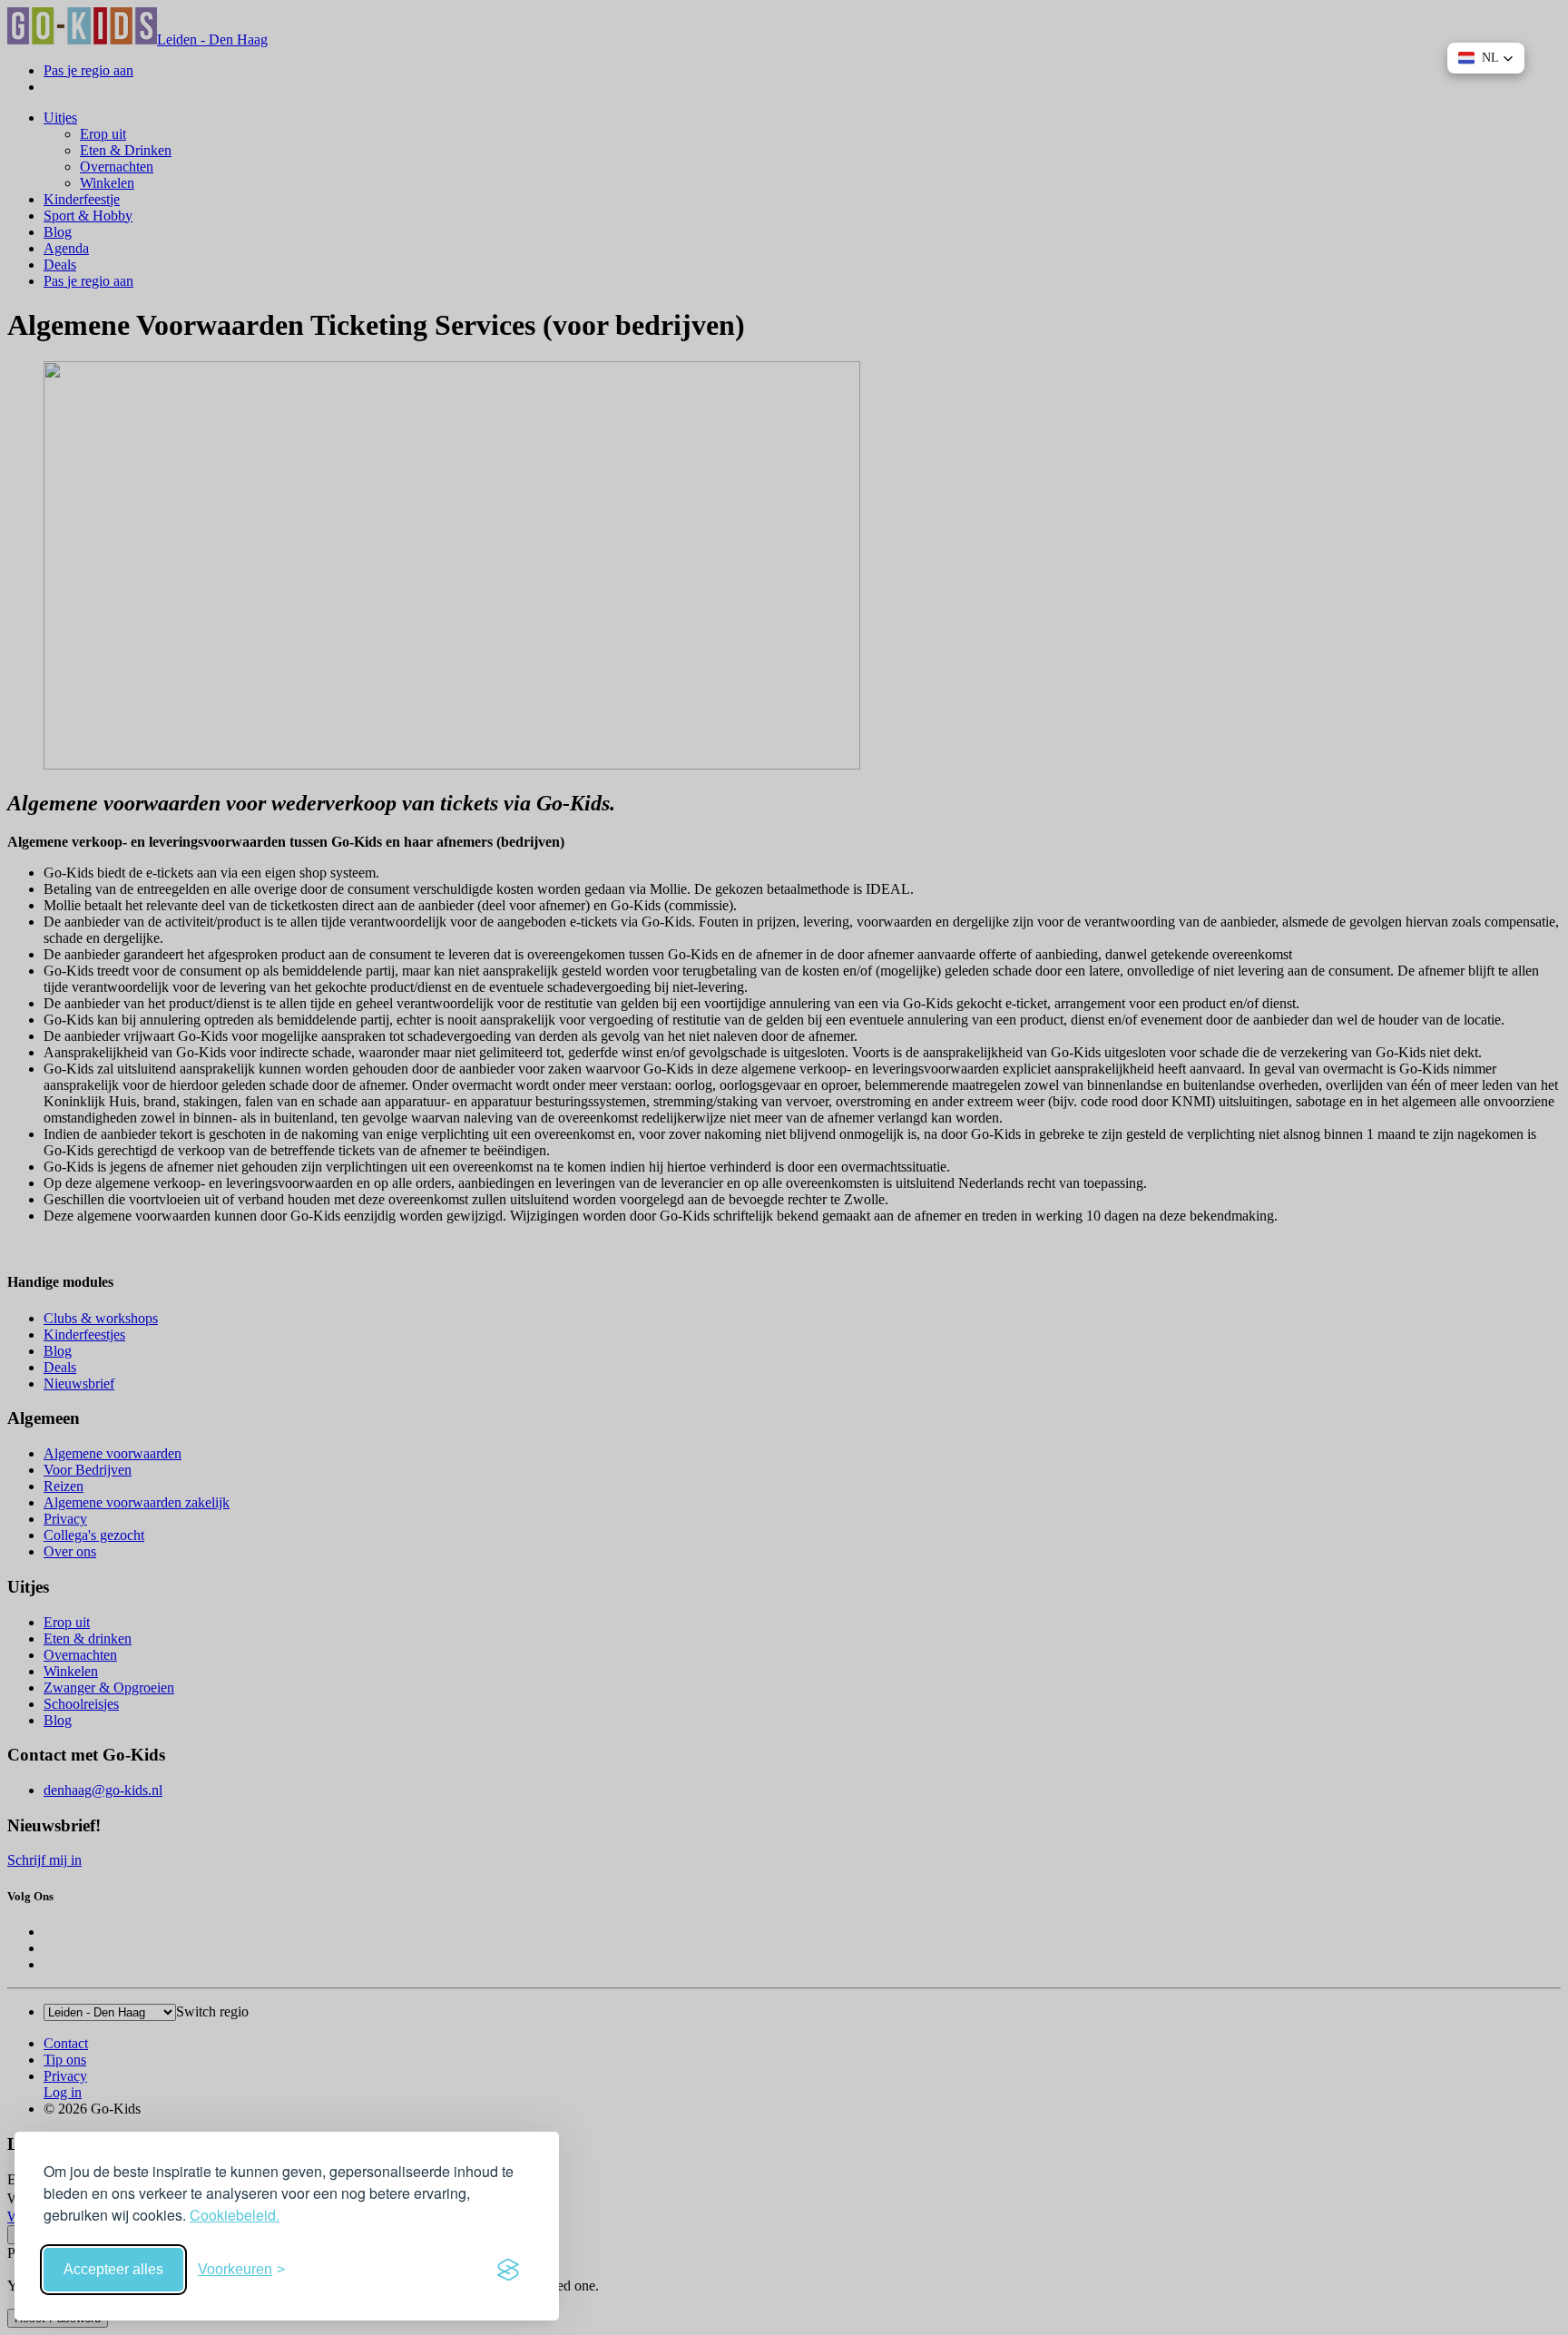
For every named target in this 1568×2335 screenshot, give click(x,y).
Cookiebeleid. (235, 2215)
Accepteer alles (113, 2269)
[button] (1486, 58)
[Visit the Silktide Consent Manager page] (508, 2270)
